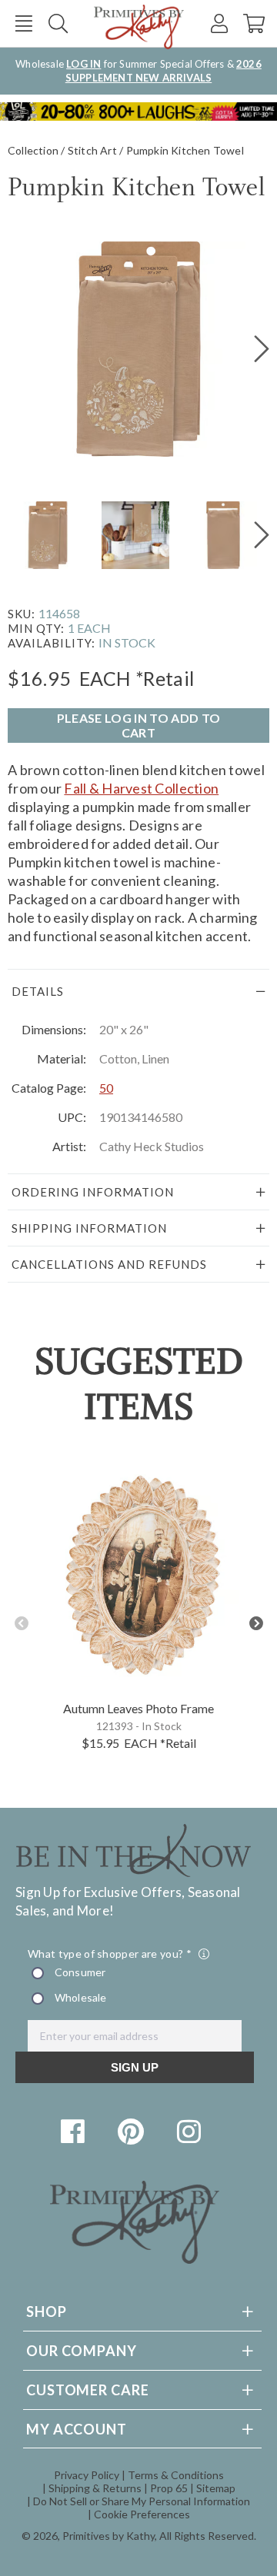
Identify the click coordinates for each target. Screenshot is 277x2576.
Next (256, 1624)
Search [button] (58, 23)
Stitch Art (92, 150)
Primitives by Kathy (108, 2536)
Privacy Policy (87, 2475)
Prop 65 (169, 2488)
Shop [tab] (47, 2311)
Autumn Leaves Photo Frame (138, 1708)
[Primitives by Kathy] (135, 2259)
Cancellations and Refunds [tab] (109, 1264)
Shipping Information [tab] (89, 1228)
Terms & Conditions (176, 2475)
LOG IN (83, 64)
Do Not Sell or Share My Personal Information (142, 2501)
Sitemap (216, 2488)
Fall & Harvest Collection (141, 788)
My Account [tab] (77, 2429)
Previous (21, 1624)
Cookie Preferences (142, 2514)
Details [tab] (38, 991)
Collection (33, 150)
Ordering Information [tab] (93, 1192)
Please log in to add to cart (138, 725)
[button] (23, 23)
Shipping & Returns (95, 2488)
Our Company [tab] (82, 2351)
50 (106, 1088)
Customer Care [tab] (88, 2390)
